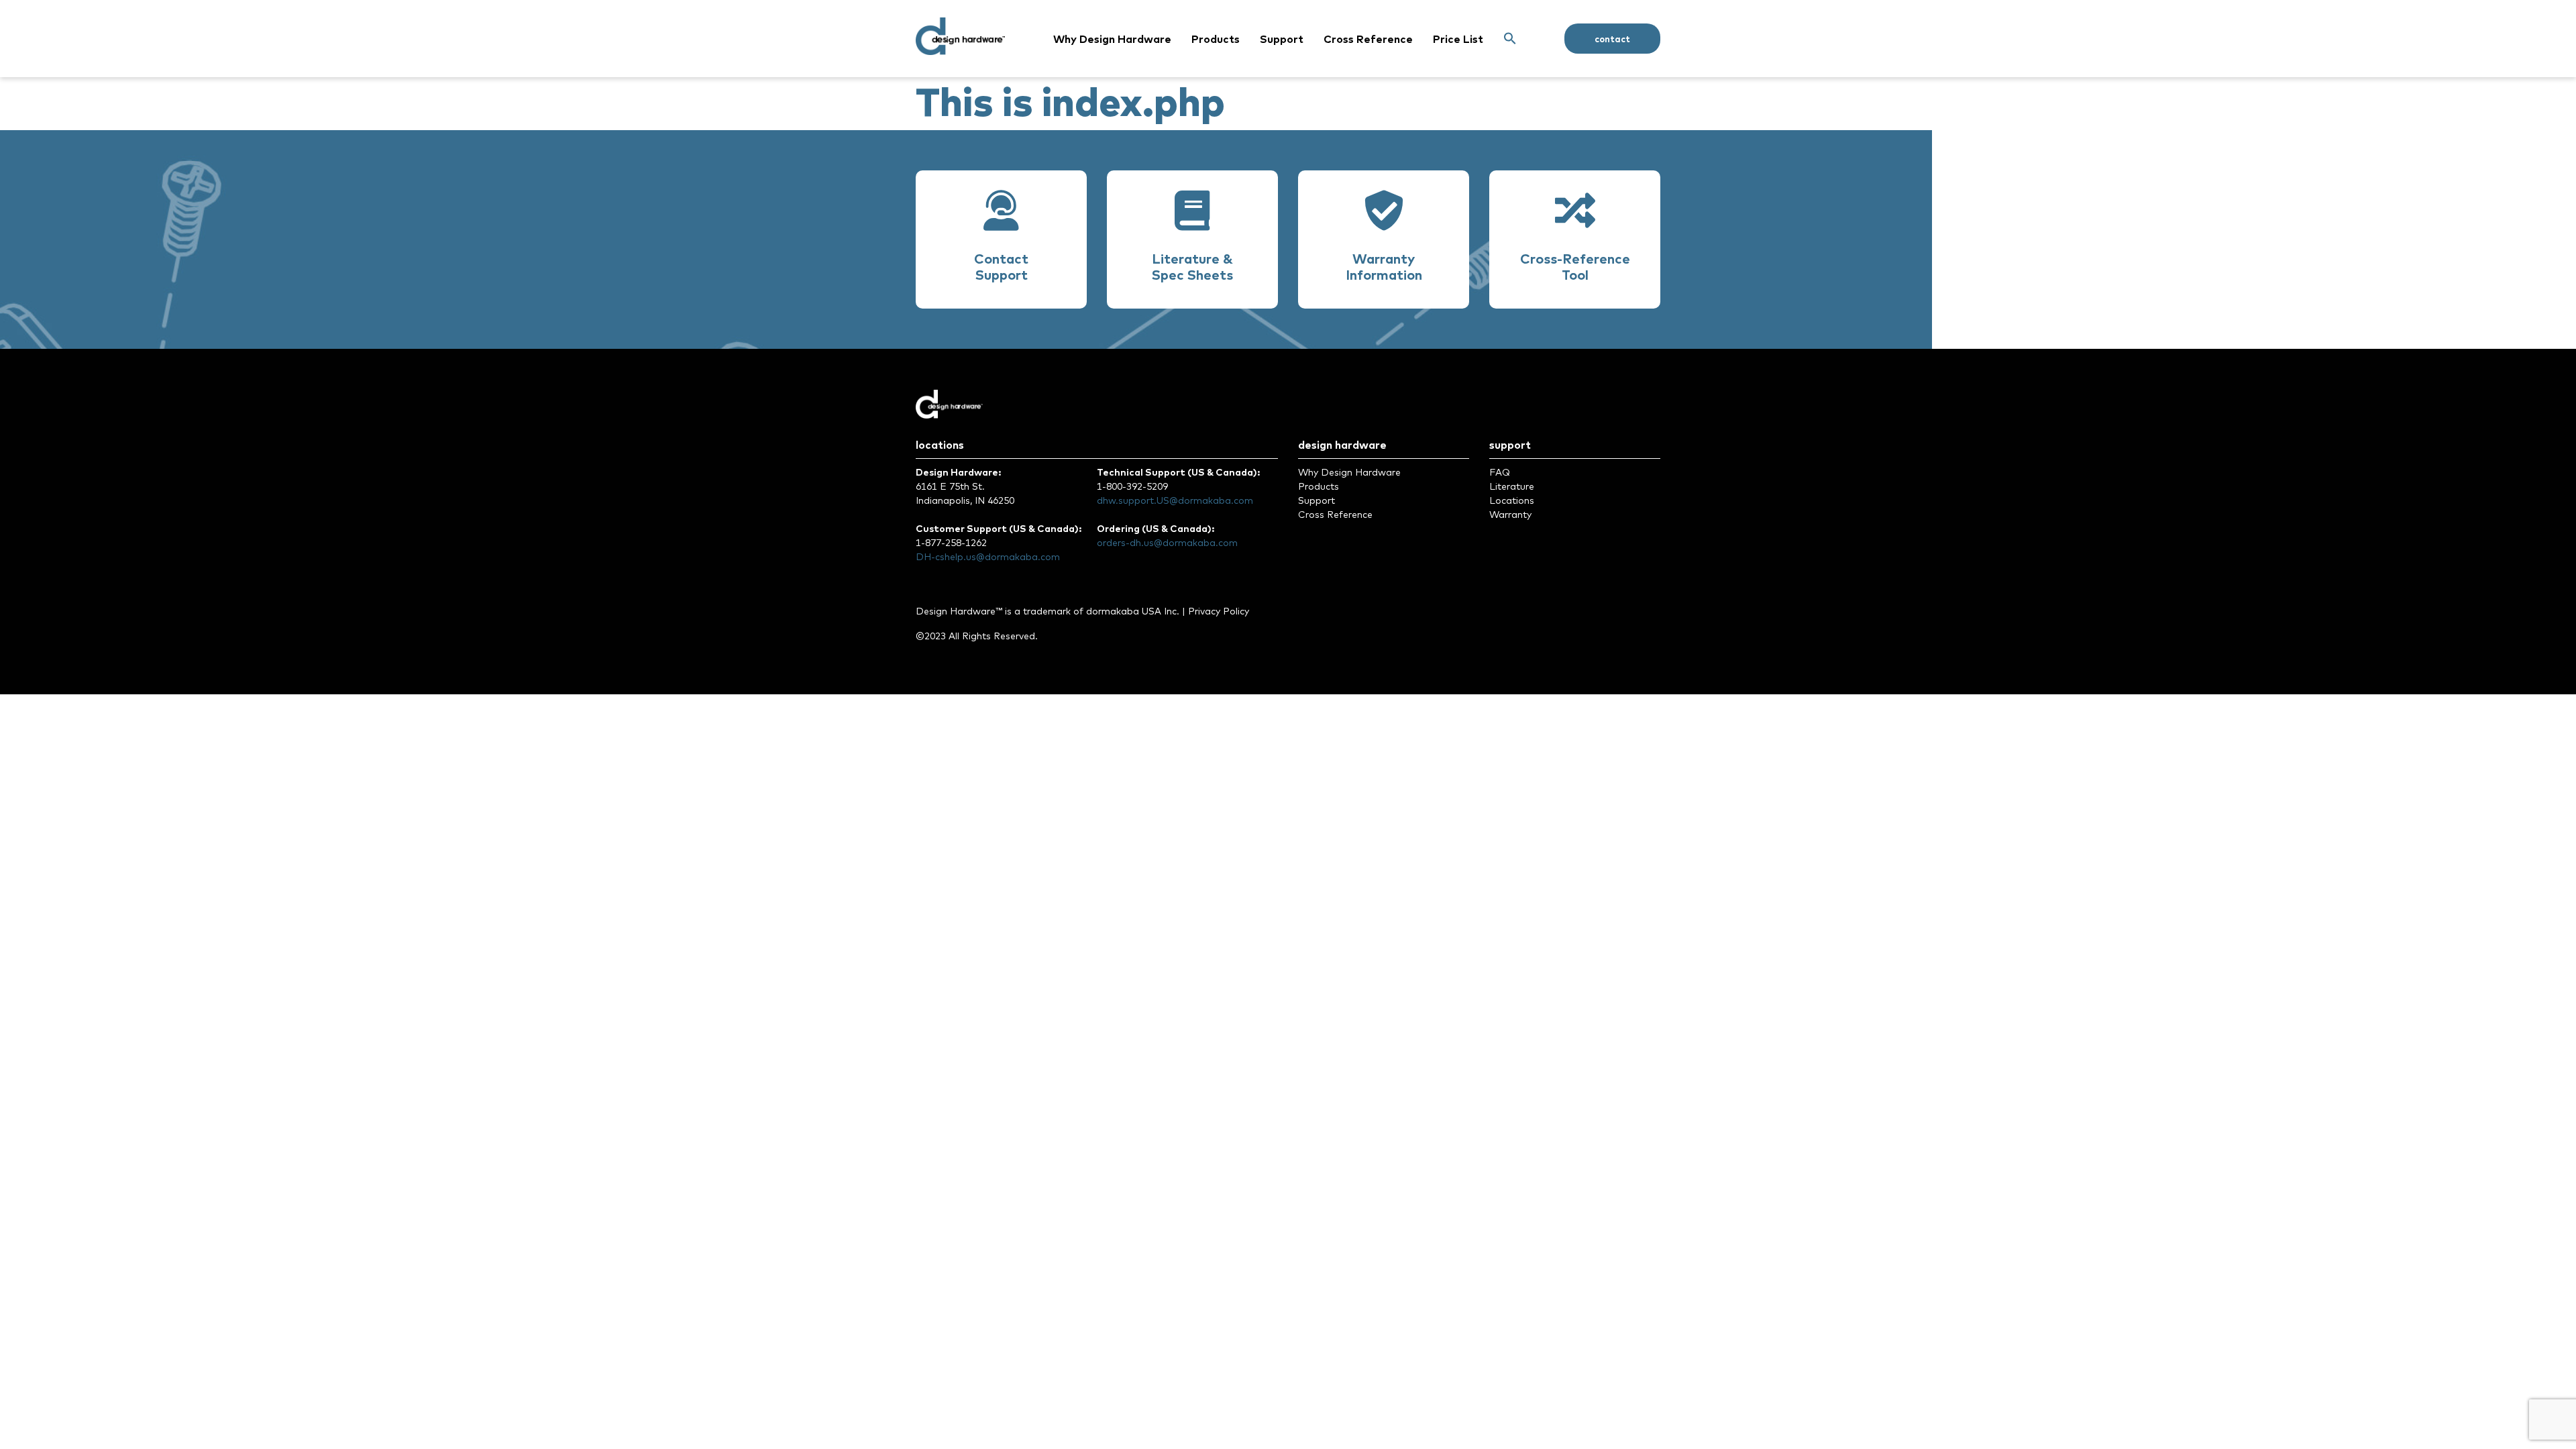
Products (1216, 39)
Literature (1512, 486)
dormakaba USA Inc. (1133, 611)
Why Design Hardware (1112, 39)
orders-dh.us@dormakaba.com (1167, 543)
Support (1282, 39)
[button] (1510, 39)
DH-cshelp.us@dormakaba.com (988, 557)
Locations (1512, 500)
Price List (1458, 39)
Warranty (1510, 515)
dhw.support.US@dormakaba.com (1175, 500)
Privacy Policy (1219, 611)
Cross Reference (1368, 39)
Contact (1612, 39)
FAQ (1500, 472)
